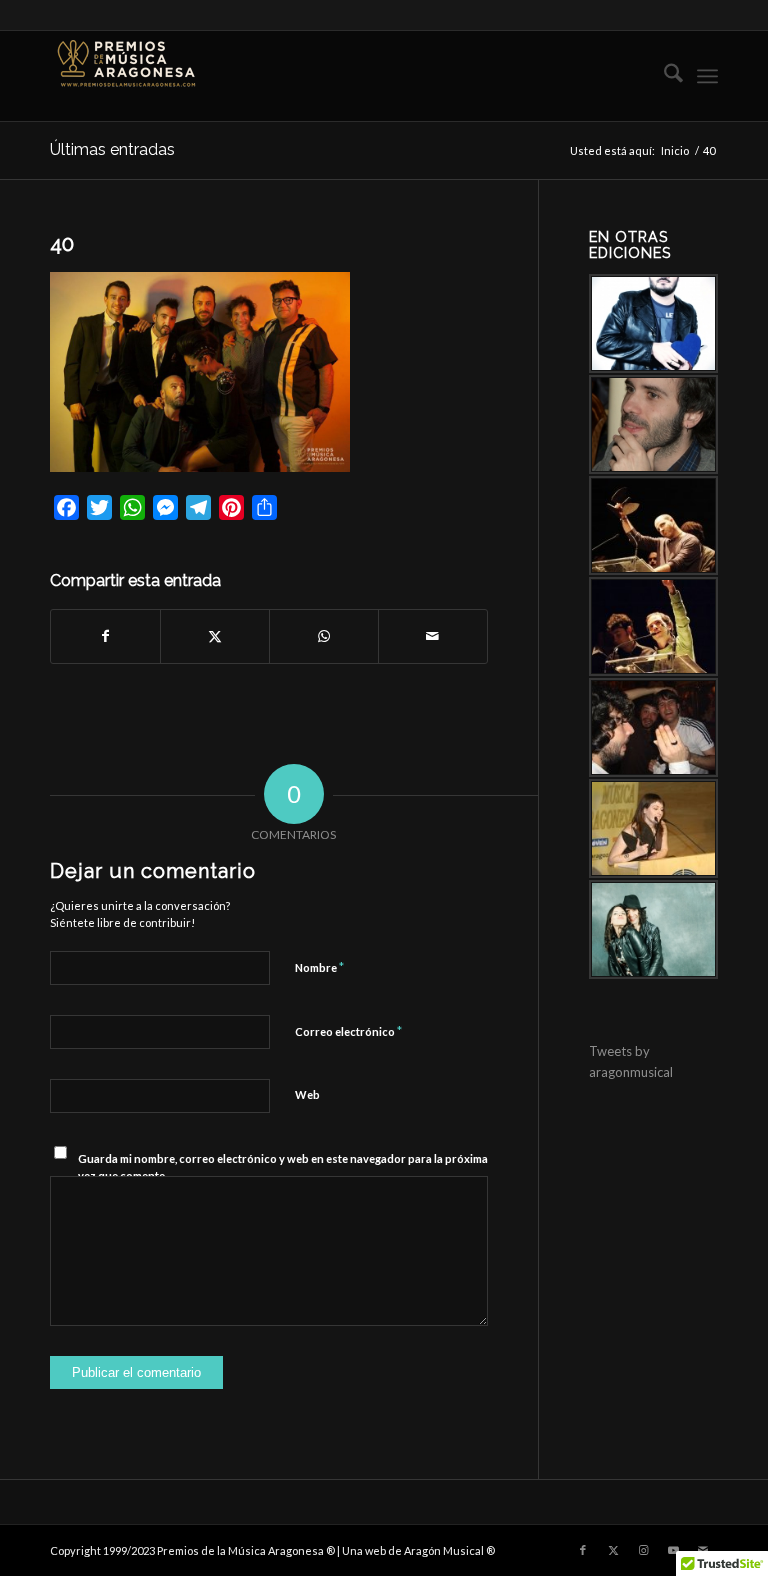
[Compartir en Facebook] (105, 636)
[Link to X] (613, 1550)
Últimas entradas (112, 149)
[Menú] (707, 76)
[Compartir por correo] (433, 636)
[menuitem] (663, 76)
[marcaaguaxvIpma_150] (125, 76)
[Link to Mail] (703, 1550)
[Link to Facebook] (583, 1550)
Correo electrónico (348, 1031)
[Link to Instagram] (643, 1550)
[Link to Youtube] (673, 1550)
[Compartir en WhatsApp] (324, 636)
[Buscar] (663, 76)
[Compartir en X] (215, 636)
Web (307, 1094)
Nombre (319, 967)
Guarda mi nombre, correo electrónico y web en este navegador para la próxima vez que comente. (283, 1167)
